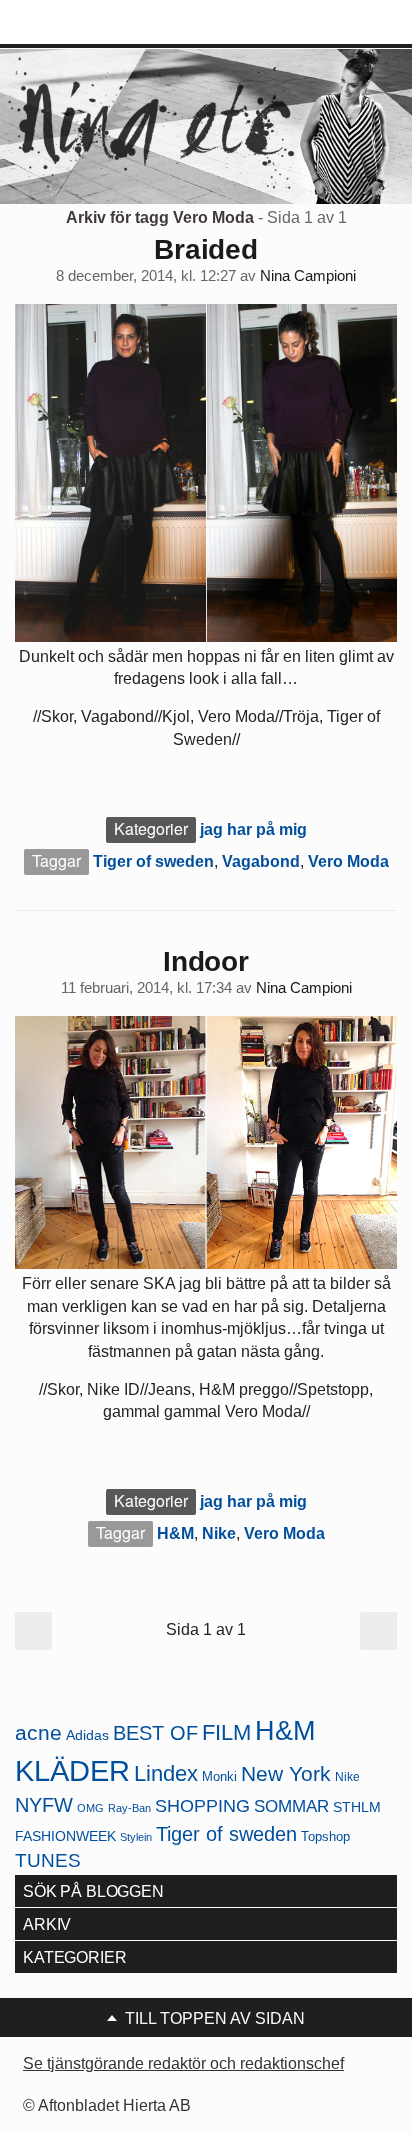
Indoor (205, 961)
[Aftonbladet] (90, 23)
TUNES (48, 1860)
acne (38, 1733)
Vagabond (261, 861)
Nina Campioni (308, 276)
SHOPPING (202, 1806)
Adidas (87, 1735)
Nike (219, 1533)
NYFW (44, 1805)
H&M (175, 1533)
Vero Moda (348, 861)
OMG (90, 1808)
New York (286, 1773)
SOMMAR (291, 1806)
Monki (219, 1776)
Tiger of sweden (153, 861)
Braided (205, 249)
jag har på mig (253, 829)
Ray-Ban (129, 1808)
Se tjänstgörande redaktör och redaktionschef (183, 2063)
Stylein (136, 1837)
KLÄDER (72, 1770)
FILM (226, 1732)
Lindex (166, 1773)
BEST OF (155, 1733)
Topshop (325, 1836)
